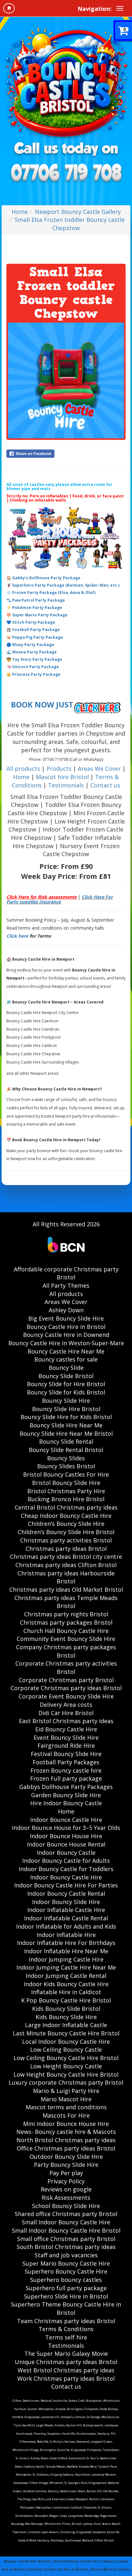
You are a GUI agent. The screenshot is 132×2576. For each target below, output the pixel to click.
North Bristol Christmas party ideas (66, 2140)
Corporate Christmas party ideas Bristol (66, 1688)
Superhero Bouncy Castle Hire (66, 2271)
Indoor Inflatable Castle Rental (66, 1918)
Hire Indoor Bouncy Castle (66, 1803)
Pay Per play (66, 2173)
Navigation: (95, 9)
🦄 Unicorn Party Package (33, 667)
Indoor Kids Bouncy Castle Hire (66, 1984)
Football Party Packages (66, 1762)
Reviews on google (66, 2189)
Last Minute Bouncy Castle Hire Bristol (66, 2033)
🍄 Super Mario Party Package (37, 615)
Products (60, 769)
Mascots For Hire (66, 2115)
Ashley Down (66, 1310)
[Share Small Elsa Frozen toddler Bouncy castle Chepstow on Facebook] (66, 454)
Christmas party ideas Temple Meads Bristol (66, 1602)
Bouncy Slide (66, 1368)
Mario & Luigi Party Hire (66, 2091)
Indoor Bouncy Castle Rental (66, 1893)
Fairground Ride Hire (66, 1745)
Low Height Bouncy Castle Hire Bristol (66, 2074)
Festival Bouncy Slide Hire (66, 1754)
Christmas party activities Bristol (66, 1540)
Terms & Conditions (66, 2329)
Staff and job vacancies (66, 2255)
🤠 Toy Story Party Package (34, 659)
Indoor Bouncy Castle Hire (66, 1877)
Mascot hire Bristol (62, 777)
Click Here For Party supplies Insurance (60, 899)
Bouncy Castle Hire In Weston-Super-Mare (66, 1343)
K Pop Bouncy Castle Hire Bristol (66, 2000)
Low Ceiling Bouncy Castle (66, 2049)
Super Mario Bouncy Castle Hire (66, 2263)
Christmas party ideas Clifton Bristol (66, 1565)
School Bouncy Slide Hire (66, 2206)
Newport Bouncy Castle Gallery (78, 212)
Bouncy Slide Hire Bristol (66, 1409)
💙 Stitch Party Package (31, 622)
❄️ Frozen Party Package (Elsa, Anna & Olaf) (51, 593)
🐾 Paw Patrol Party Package (36, 600)
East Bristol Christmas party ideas (66, 1721)
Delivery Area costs (66, 1705)
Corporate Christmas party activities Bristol (66, 1667)
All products (23, 769)
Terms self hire (66, 2337)
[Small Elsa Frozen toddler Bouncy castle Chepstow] (66, 380)
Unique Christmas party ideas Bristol (66, 2362)
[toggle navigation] (120, 8)
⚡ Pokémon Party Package (34, 608)
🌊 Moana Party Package (32, 652)
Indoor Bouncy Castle (66, 1853)
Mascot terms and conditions (66, 2107)
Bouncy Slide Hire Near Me (66, 1425)
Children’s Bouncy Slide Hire (66, 1524)
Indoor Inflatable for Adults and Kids (66, 1926)
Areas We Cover (99, 769)
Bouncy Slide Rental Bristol (66, 1450)
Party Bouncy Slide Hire (66, 2165)
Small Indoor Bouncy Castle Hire (66, 2222)
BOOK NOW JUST (42, 705)
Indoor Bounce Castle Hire (66, 1820)
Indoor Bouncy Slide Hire (66, 1902)
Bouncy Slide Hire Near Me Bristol (66, 1433)
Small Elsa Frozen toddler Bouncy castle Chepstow (70, 224)
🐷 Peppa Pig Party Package (35, 637)
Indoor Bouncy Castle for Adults (66, 1861)
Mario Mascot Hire (66, 2099)
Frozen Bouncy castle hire (66, 1770)
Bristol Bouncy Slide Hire (66, 1483)
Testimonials (66, 785)
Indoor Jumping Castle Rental (66, 1976)
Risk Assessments (66, 2197)
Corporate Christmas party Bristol (66, 1680)
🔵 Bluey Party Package (30, 645)
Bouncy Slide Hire (66, 1401)
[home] (9, 8)
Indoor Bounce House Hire (66, 1836)
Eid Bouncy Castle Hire (66, 1729)
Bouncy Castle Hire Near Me (66, 1351)
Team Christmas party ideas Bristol (66, 2321)
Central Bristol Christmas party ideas (66, 1507)
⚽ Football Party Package (33, 630)
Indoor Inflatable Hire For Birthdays (66, 1943)
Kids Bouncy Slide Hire (66, 2017)
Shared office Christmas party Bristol (66, 2214)
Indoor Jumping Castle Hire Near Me (66, 1967)
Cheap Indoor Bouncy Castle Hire (66, 1516)
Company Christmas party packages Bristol (66, 1651)
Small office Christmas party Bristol (66, 2239)
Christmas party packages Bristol (66, 1622)
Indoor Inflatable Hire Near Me (66, 1951)
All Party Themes (66, 1285)
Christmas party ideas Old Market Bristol (66, 1589)
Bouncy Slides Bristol (66, 1466)
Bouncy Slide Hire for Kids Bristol (66, 1417)
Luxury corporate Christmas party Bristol (66, 2082)
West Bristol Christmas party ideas (66, 2370)
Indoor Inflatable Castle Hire (66, 1910)
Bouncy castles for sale (66, 1359)
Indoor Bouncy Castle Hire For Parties (66, 1885)
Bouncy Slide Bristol (66, 1376)
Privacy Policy (66, 2181)
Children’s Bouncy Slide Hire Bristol (66, 1532)
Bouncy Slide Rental (66, 1441)
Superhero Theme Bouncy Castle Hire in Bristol (66, 2308)
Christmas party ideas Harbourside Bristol (66, 1577)
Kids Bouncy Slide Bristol (66, 2009)
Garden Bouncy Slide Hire (66, 1795)
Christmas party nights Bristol (66, 1614)
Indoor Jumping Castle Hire (66, 1959)
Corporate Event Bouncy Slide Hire (66, 1696)
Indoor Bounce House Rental (66, 1844)
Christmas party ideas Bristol (66, 1549)
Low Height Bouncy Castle (66, 2066)
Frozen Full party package (66, 1778)
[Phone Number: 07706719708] (66, 174)
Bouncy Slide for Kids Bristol (66, 1392)
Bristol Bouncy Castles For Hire (66, 1474)
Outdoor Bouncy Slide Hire (66, 2157)
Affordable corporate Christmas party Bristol (66, 1273)
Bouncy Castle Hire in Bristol (66, 1327)
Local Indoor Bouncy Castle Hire (66, 2041)
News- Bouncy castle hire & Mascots (66, 2132)
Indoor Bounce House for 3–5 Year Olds (66, 1828)
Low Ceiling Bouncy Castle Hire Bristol (66, 2058)
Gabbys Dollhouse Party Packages (66, 1787)
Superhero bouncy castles (66, 2280)
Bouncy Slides (66, 1458)
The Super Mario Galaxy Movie (66, 2354)
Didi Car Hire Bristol (66, 1713)
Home (20, 212)
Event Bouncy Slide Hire (66, 1737)
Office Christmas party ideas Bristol (66, 2148)
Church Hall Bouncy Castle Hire (66, 1631)
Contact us (105, 785)
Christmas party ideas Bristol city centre (66, 1557)
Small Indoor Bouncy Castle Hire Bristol (66, 2230)
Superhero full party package (66, 2288)
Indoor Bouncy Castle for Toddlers (66, 1869)
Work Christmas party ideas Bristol (66, 2378)
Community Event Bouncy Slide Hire (66, 1639)
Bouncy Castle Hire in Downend (66, 1335)
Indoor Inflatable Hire (66, 1935)
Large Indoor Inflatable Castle (66, 2025)
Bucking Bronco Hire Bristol (66, 1499)
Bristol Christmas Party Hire (66, 1491)
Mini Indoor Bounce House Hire (66, 2124)
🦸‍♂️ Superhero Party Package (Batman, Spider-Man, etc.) (63, 585)
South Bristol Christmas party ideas (66, 2247)
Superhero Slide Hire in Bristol (66, 2296)
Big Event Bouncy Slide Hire (66, 1318)
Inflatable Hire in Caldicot (66, 1992)
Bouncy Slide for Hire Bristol (66, 1384)
